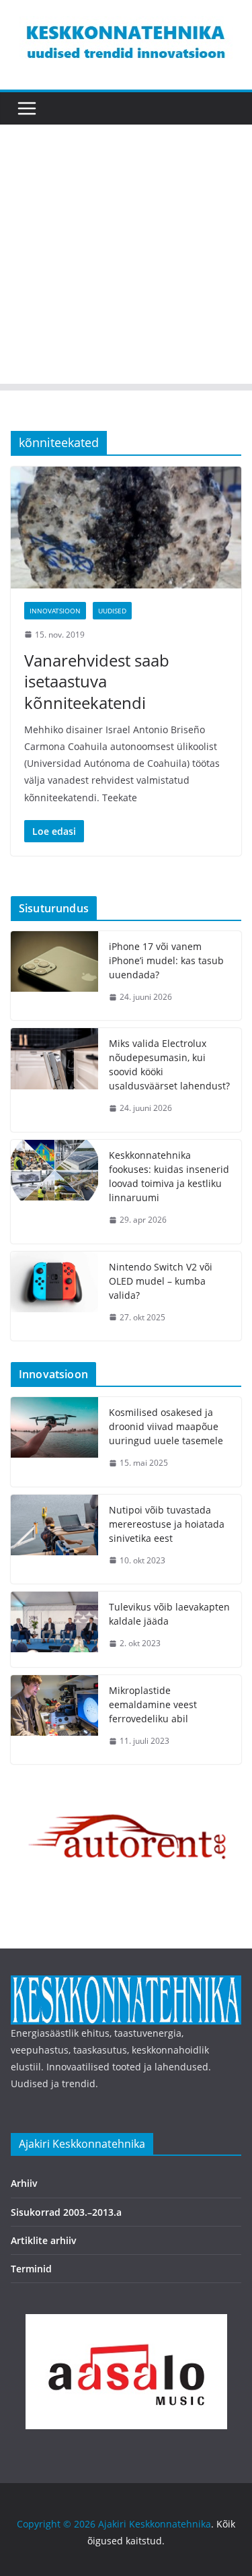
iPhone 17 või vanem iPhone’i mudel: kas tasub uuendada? (166, 960)
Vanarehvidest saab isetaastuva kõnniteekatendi (97, 681)
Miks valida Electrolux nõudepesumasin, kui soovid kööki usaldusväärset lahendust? (169, 1064)
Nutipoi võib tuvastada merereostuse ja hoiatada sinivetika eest (167, 1524)
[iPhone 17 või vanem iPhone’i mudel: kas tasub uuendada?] (54, 976)
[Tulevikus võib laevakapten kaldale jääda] (54, 1629)
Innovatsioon (55, 611)
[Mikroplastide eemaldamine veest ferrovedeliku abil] (54, 1720)
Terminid (31, 2269)
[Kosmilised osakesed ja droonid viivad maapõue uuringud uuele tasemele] (54, 1442)
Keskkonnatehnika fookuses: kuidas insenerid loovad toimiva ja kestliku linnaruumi (169, 1176)
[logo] (126, 1984)
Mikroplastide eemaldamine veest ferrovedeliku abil (153, 1704)
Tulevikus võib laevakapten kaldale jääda (169, 1614)
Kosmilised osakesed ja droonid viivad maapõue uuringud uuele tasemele (166, 1426)
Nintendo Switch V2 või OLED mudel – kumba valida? (161, 1281)
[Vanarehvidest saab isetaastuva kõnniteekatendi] (126, 527)
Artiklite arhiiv (44, 2240)
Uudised (112, 611)
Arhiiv (24, 2183)
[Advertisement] (126, 258)
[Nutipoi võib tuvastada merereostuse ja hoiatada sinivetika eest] (54, 1539)
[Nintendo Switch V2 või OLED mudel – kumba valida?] (54, 1296)
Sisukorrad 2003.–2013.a (66, 2212)
